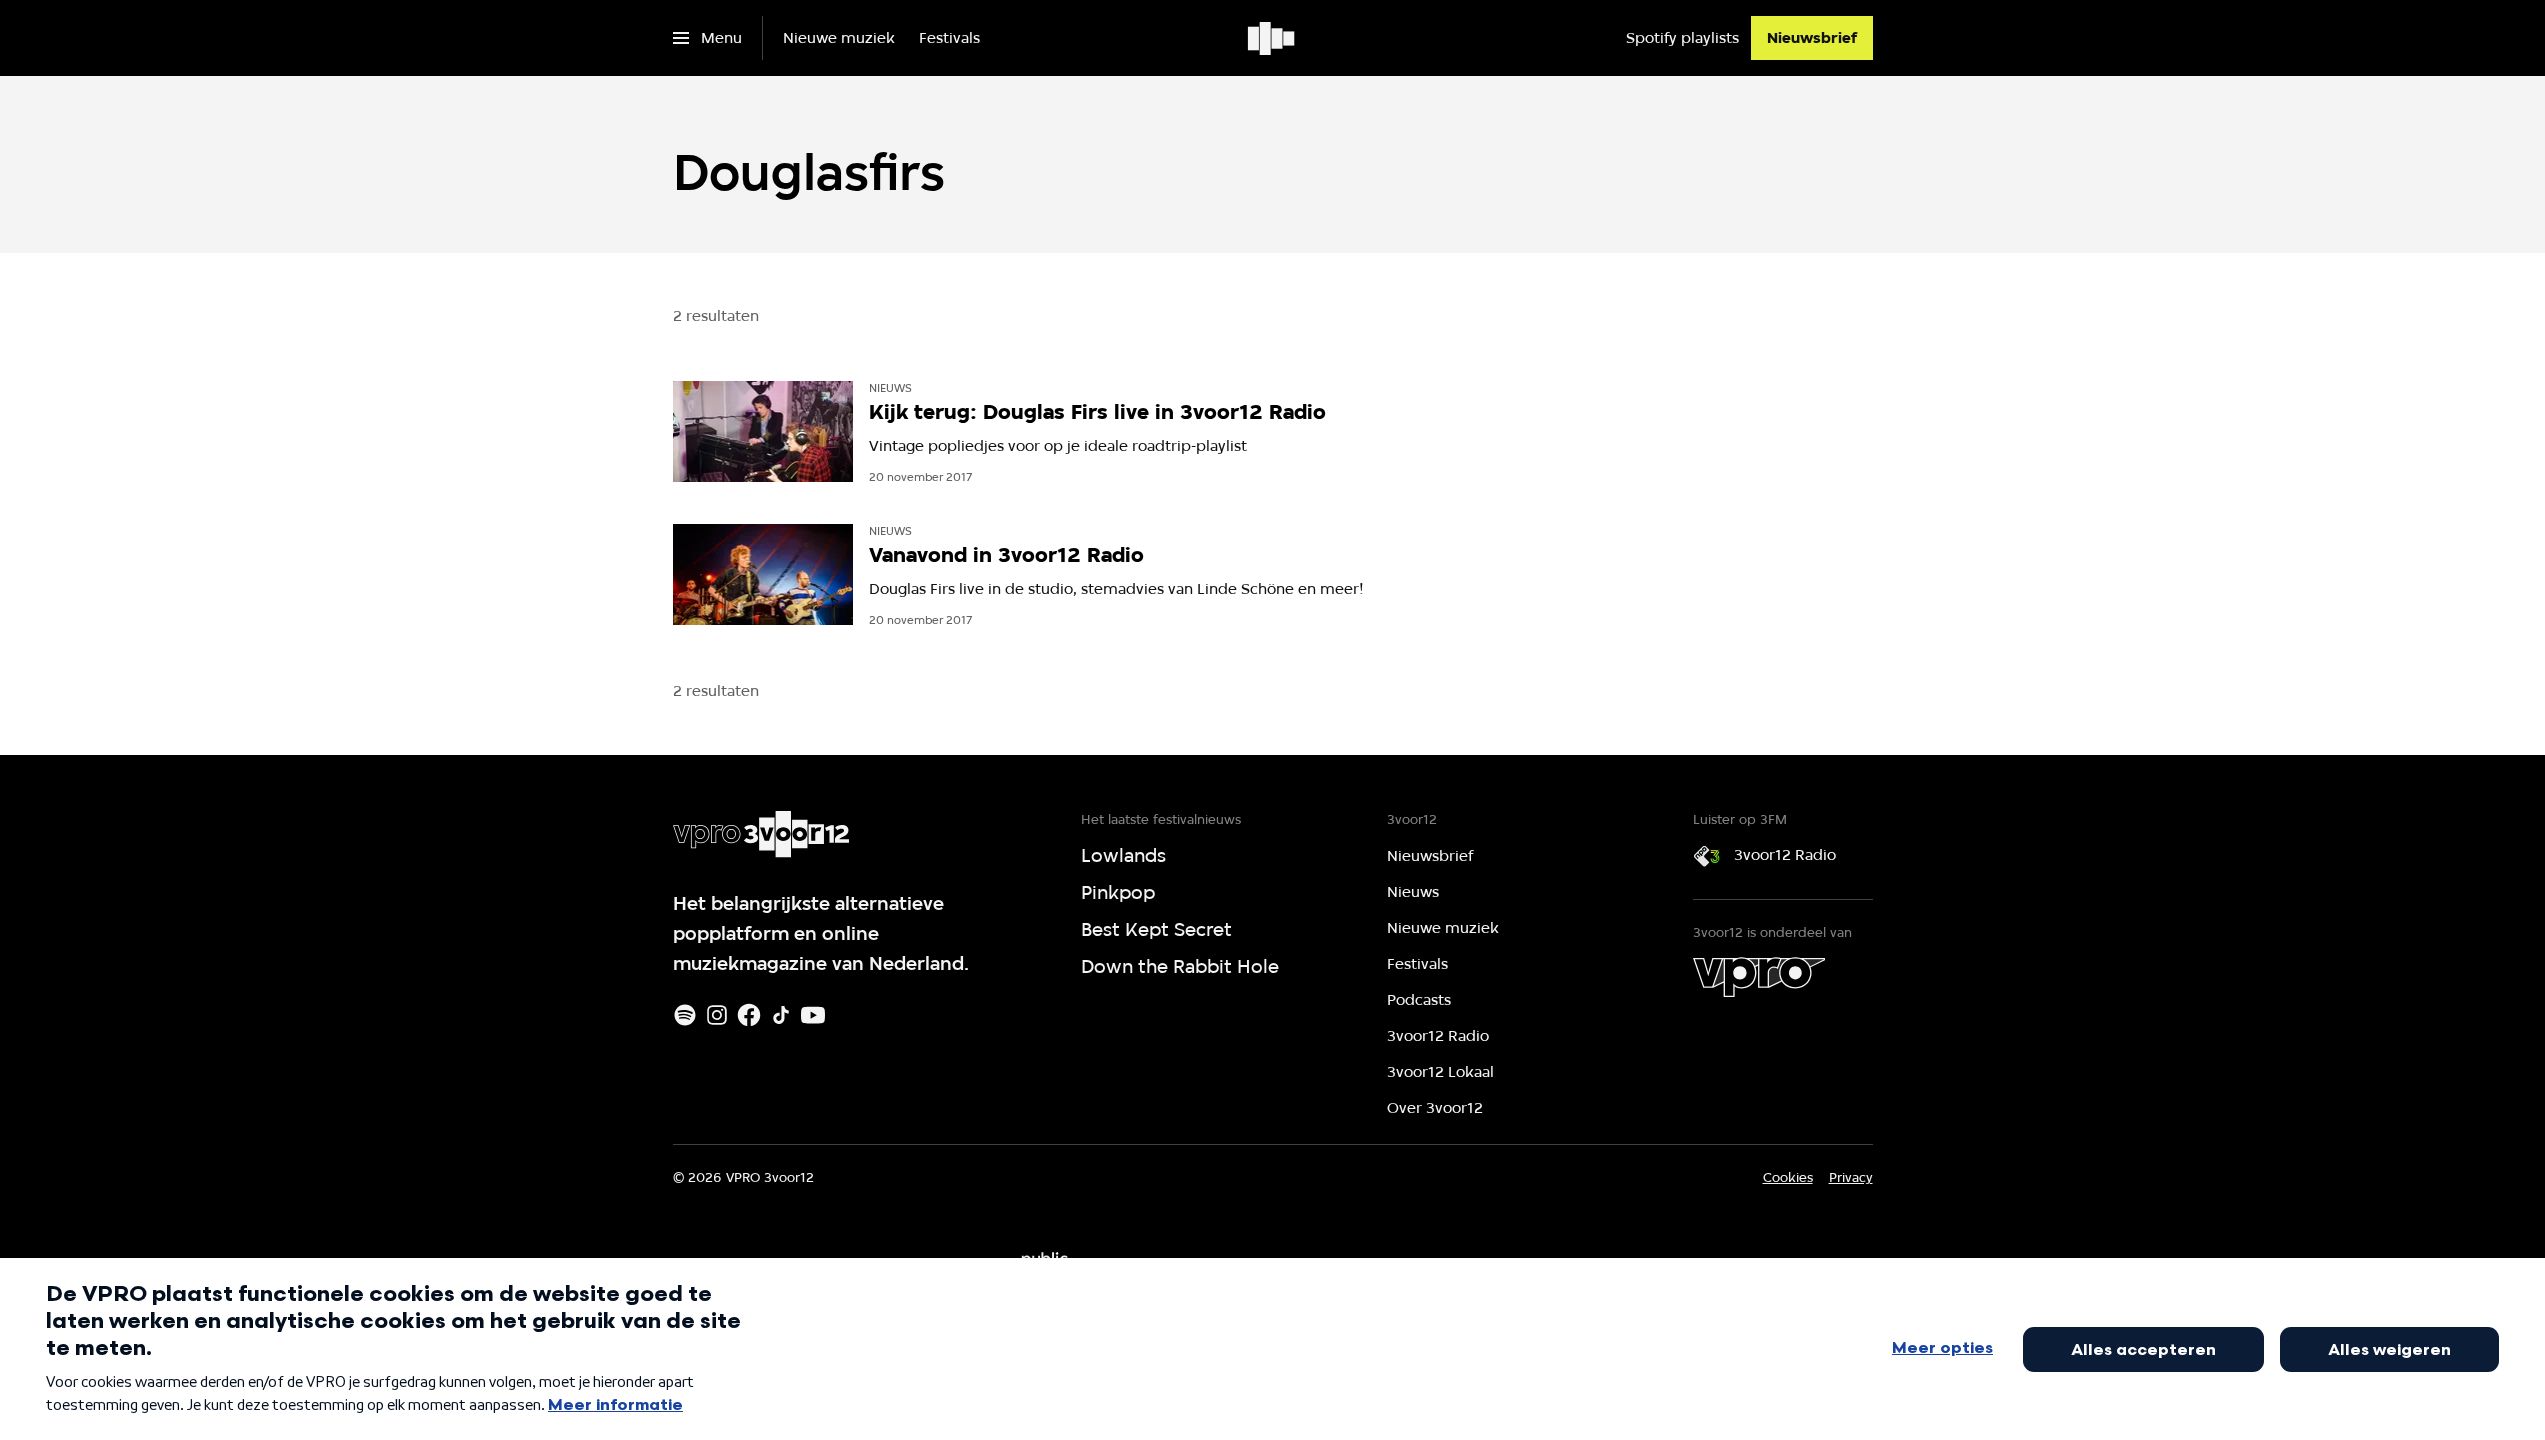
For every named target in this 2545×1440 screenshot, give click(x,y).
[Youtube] (813, 1015)
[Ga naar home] (1272, 38)
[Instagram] (717, 1015)
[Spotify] (685, 1015)
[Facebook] (749, 1015)
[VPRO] (1759, 977)
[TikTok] (781, 1015)
